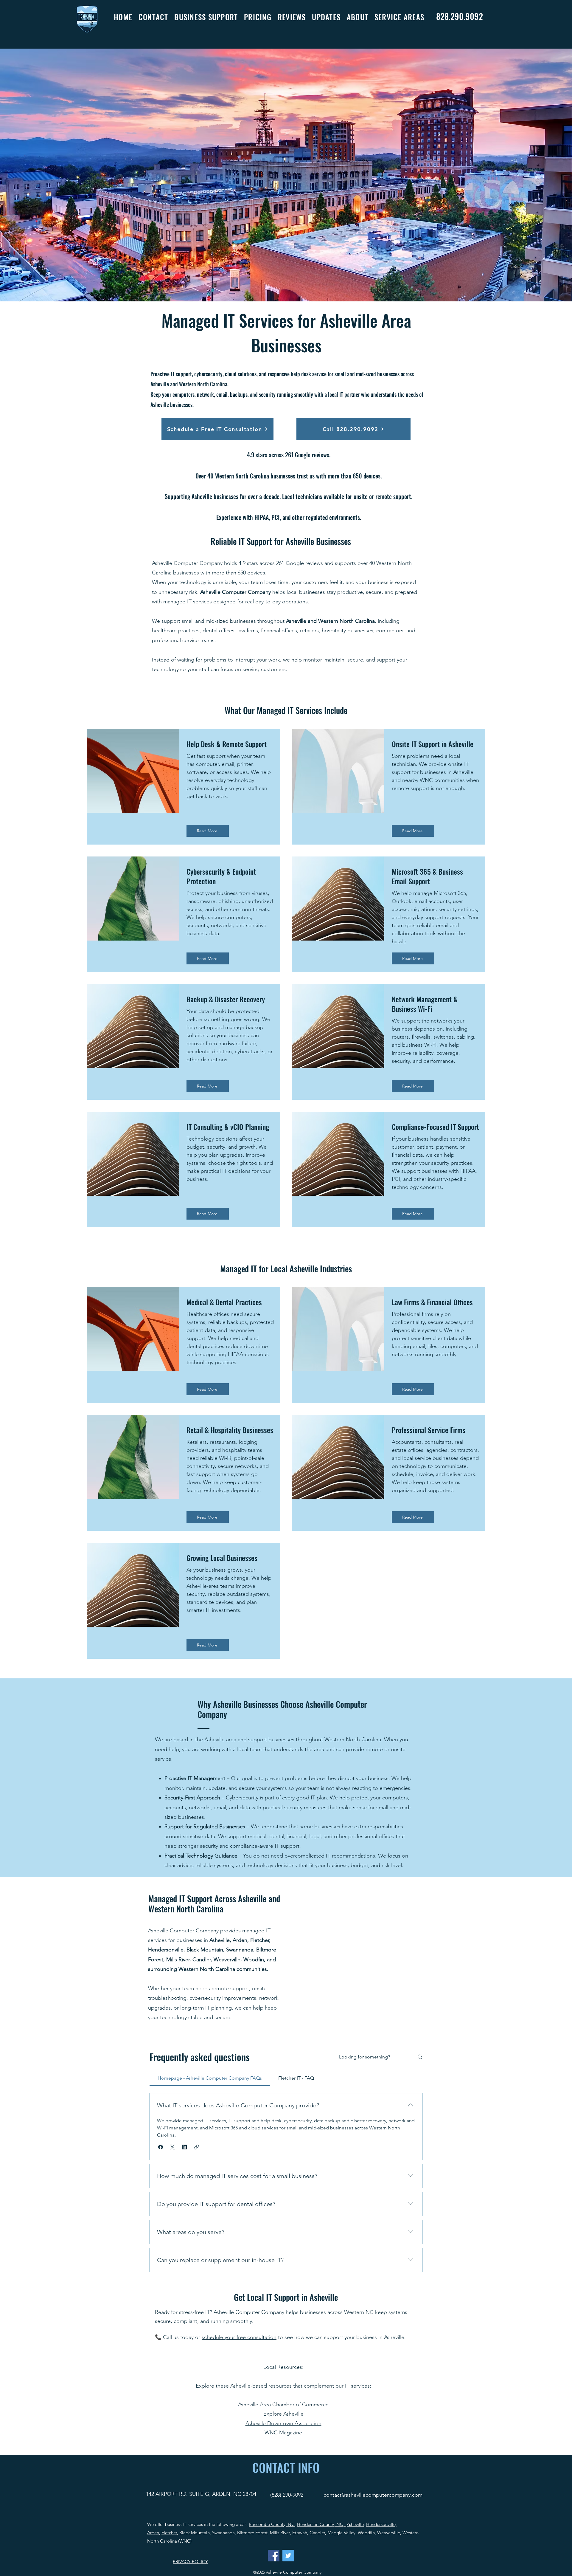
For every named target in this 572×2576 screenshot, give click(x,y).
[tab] (210, 2078)
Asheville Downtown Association (283, 2423)
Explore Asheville (283, 2414)
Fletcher (169, 2533)
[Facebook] (274, 2556)
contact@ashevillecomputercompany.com (373, 2495)
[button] (209, 17)
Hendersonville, (381, 2524)
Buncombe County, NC (272, 2524)
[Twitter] (288, 2556)
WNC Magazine (283, 2433)
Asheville (355, 2524)
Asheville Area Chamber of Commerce (283, 2405)
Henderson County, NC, (321, 2524)
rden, (155, 2533)
